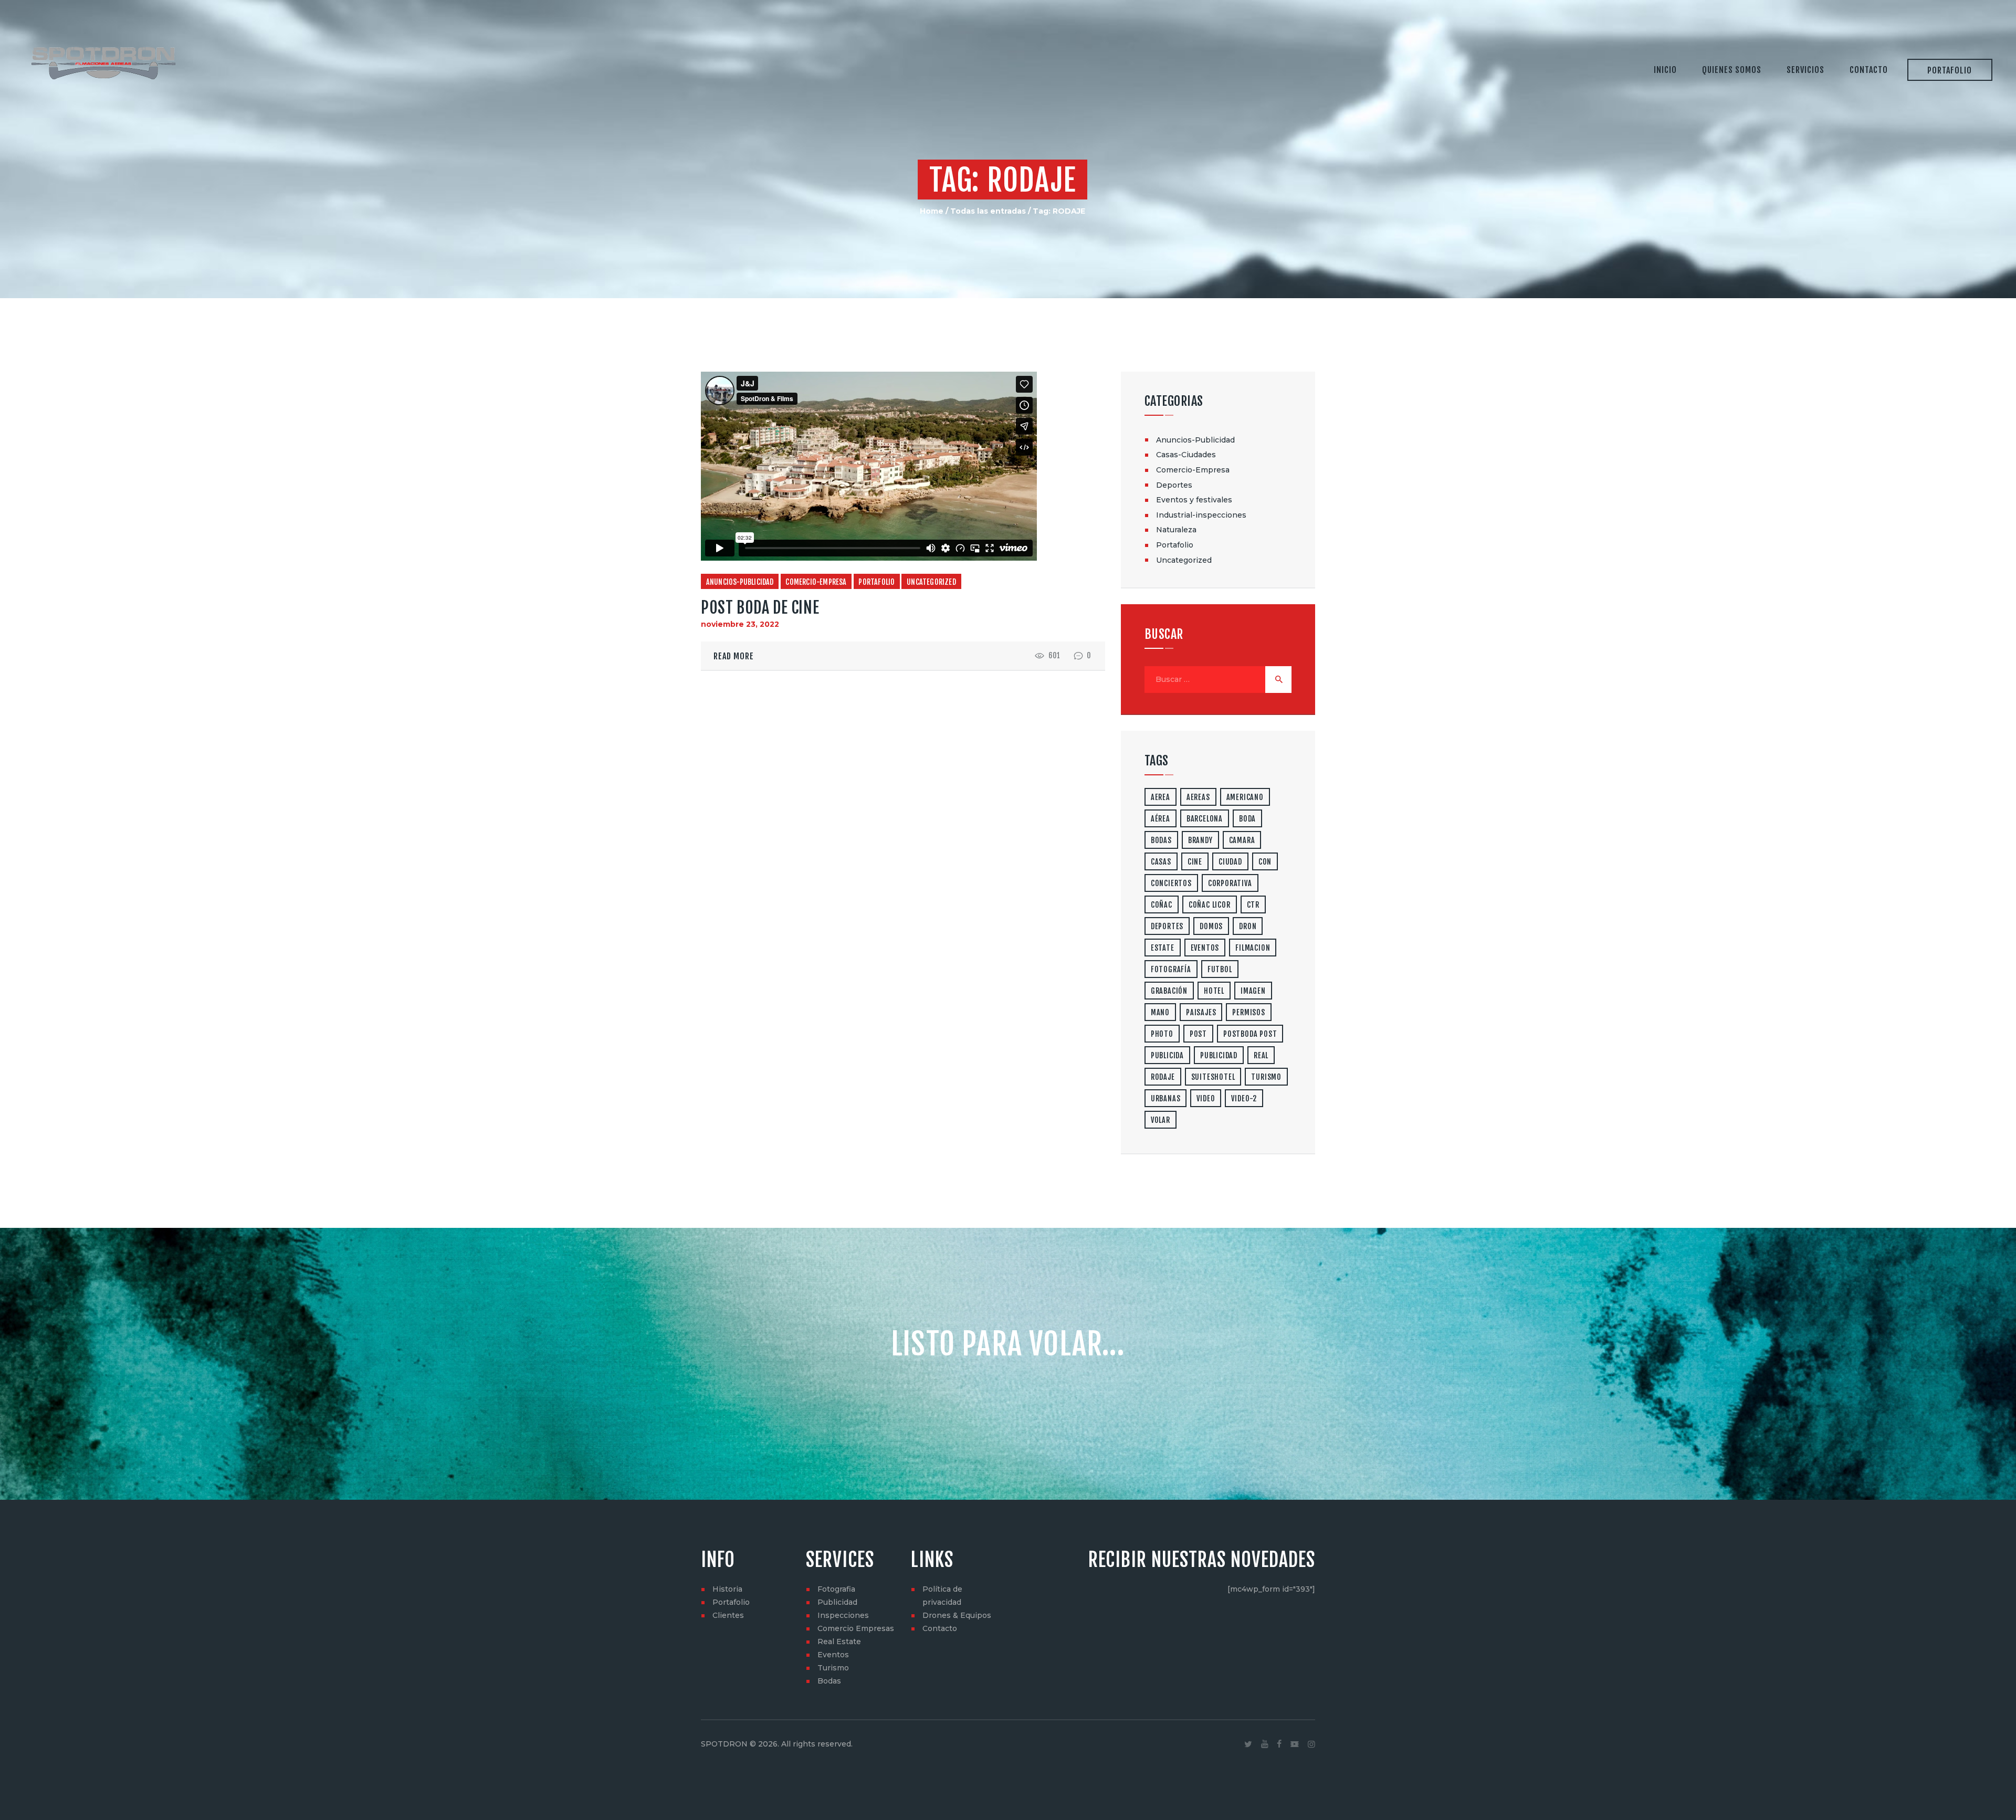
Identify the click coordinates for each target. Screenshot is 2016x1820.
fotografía (1171, 969)
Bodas (829, 1681)
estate (1163, 948)
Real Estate (839, 1642)
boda (1247, 819)
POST (1198, 1034)
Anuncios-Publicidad (740, 582)
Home (932, 211)
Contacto (940, 1628)
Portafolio (876, 582)
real (1261, 1055)
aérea (1161, 819)
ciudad (1230, 862)
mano (1160, 1012)
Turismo (833, 1668)
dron (1248, 926)
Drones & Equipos (957, 1615)
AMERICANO (1245, 797)
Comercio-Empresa (816, 582)
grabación (1169, 991)
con (1265, 862)
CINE (1195, 862)
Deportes (1174, 485)
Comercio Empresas (856, 1628)
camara (1242, 840)
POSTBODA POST (1250, 1034)
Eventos (833, 1655)
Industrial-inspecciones (1201, 515)
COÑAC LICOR (1210, 905)
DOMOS (1211, 926)
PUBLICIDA (1167, 1055)
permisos (1248, 1012)
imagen (1253, 991)
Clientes (728, 1615)
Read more (734, 656)
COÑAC (1162, 905)
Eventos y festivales (1194, 500)
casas (1161, 862)
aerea (1161, 797)
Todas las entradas (988, 211)
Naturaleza (1176, 530)
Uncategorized (931, 582)
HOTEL (1214, 991)
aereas (1198, 797)
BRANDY (1200, 840)
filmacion (1253, 948)
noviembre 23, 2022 (740, 624)
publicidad (1219, 1055)
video (1206, 1098)
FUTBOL (1220, 969)
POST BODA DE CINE (760, 608)
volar (1161, 1120)
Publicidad (837, 1602)
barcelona (1205, 819)
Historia (727, 1589)
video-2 (1244, 1098)
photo (1162, 1034)
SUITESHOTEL (1213, 1077)
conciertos (1171, 883)
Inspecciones (843, 1615)
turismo (1266, 1077)
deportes (1167, 926)
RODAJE (1163, 1077)
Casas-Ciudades (1186, 455)
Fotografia (836, 1589)
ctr (1253, 905)
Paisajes (1201, 1012)
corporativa (1230, 883)
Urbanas (1166, 1098)
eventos (1205, 948)
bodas (1161, 840)
